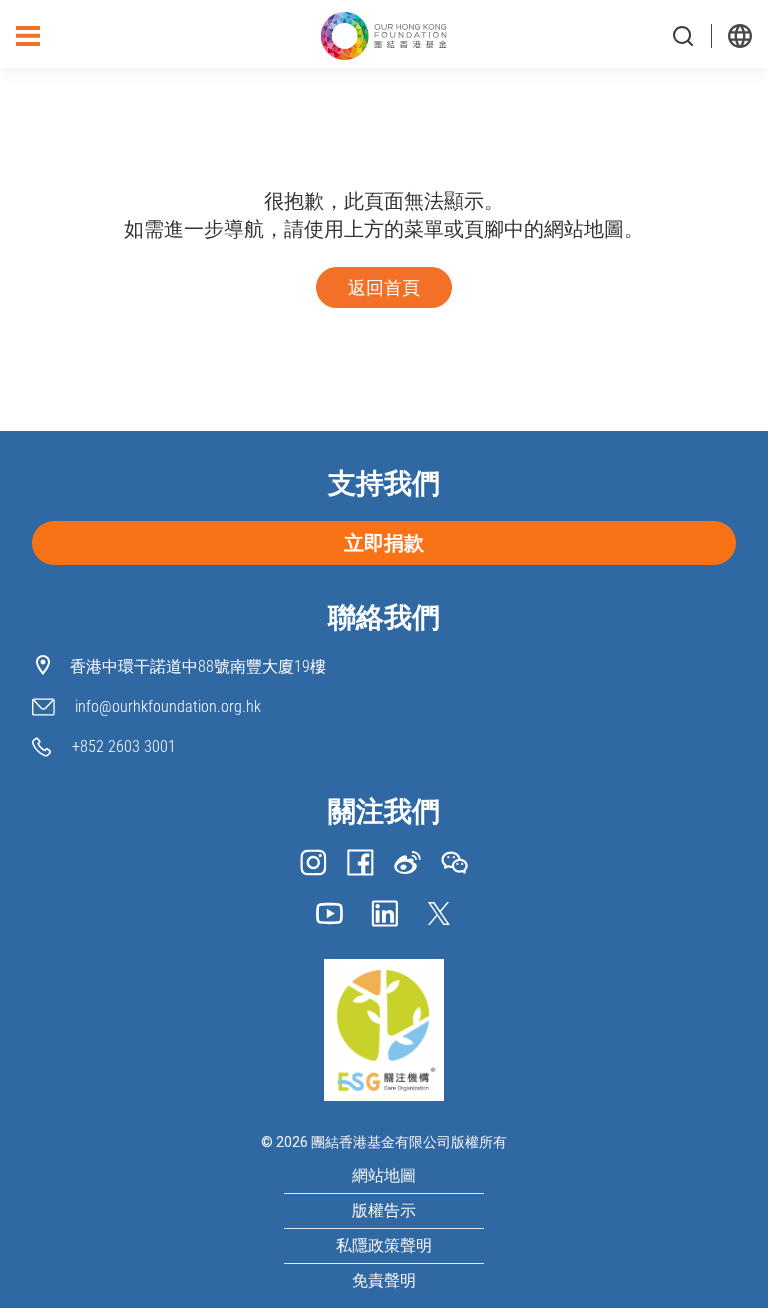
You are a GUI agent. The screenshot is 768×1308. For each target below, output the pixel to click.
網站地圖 (384, 1176)
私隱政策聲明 (384, 1245)
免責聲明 (384, 1281)
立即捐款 (384, 543)
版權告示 (384, 1210)
